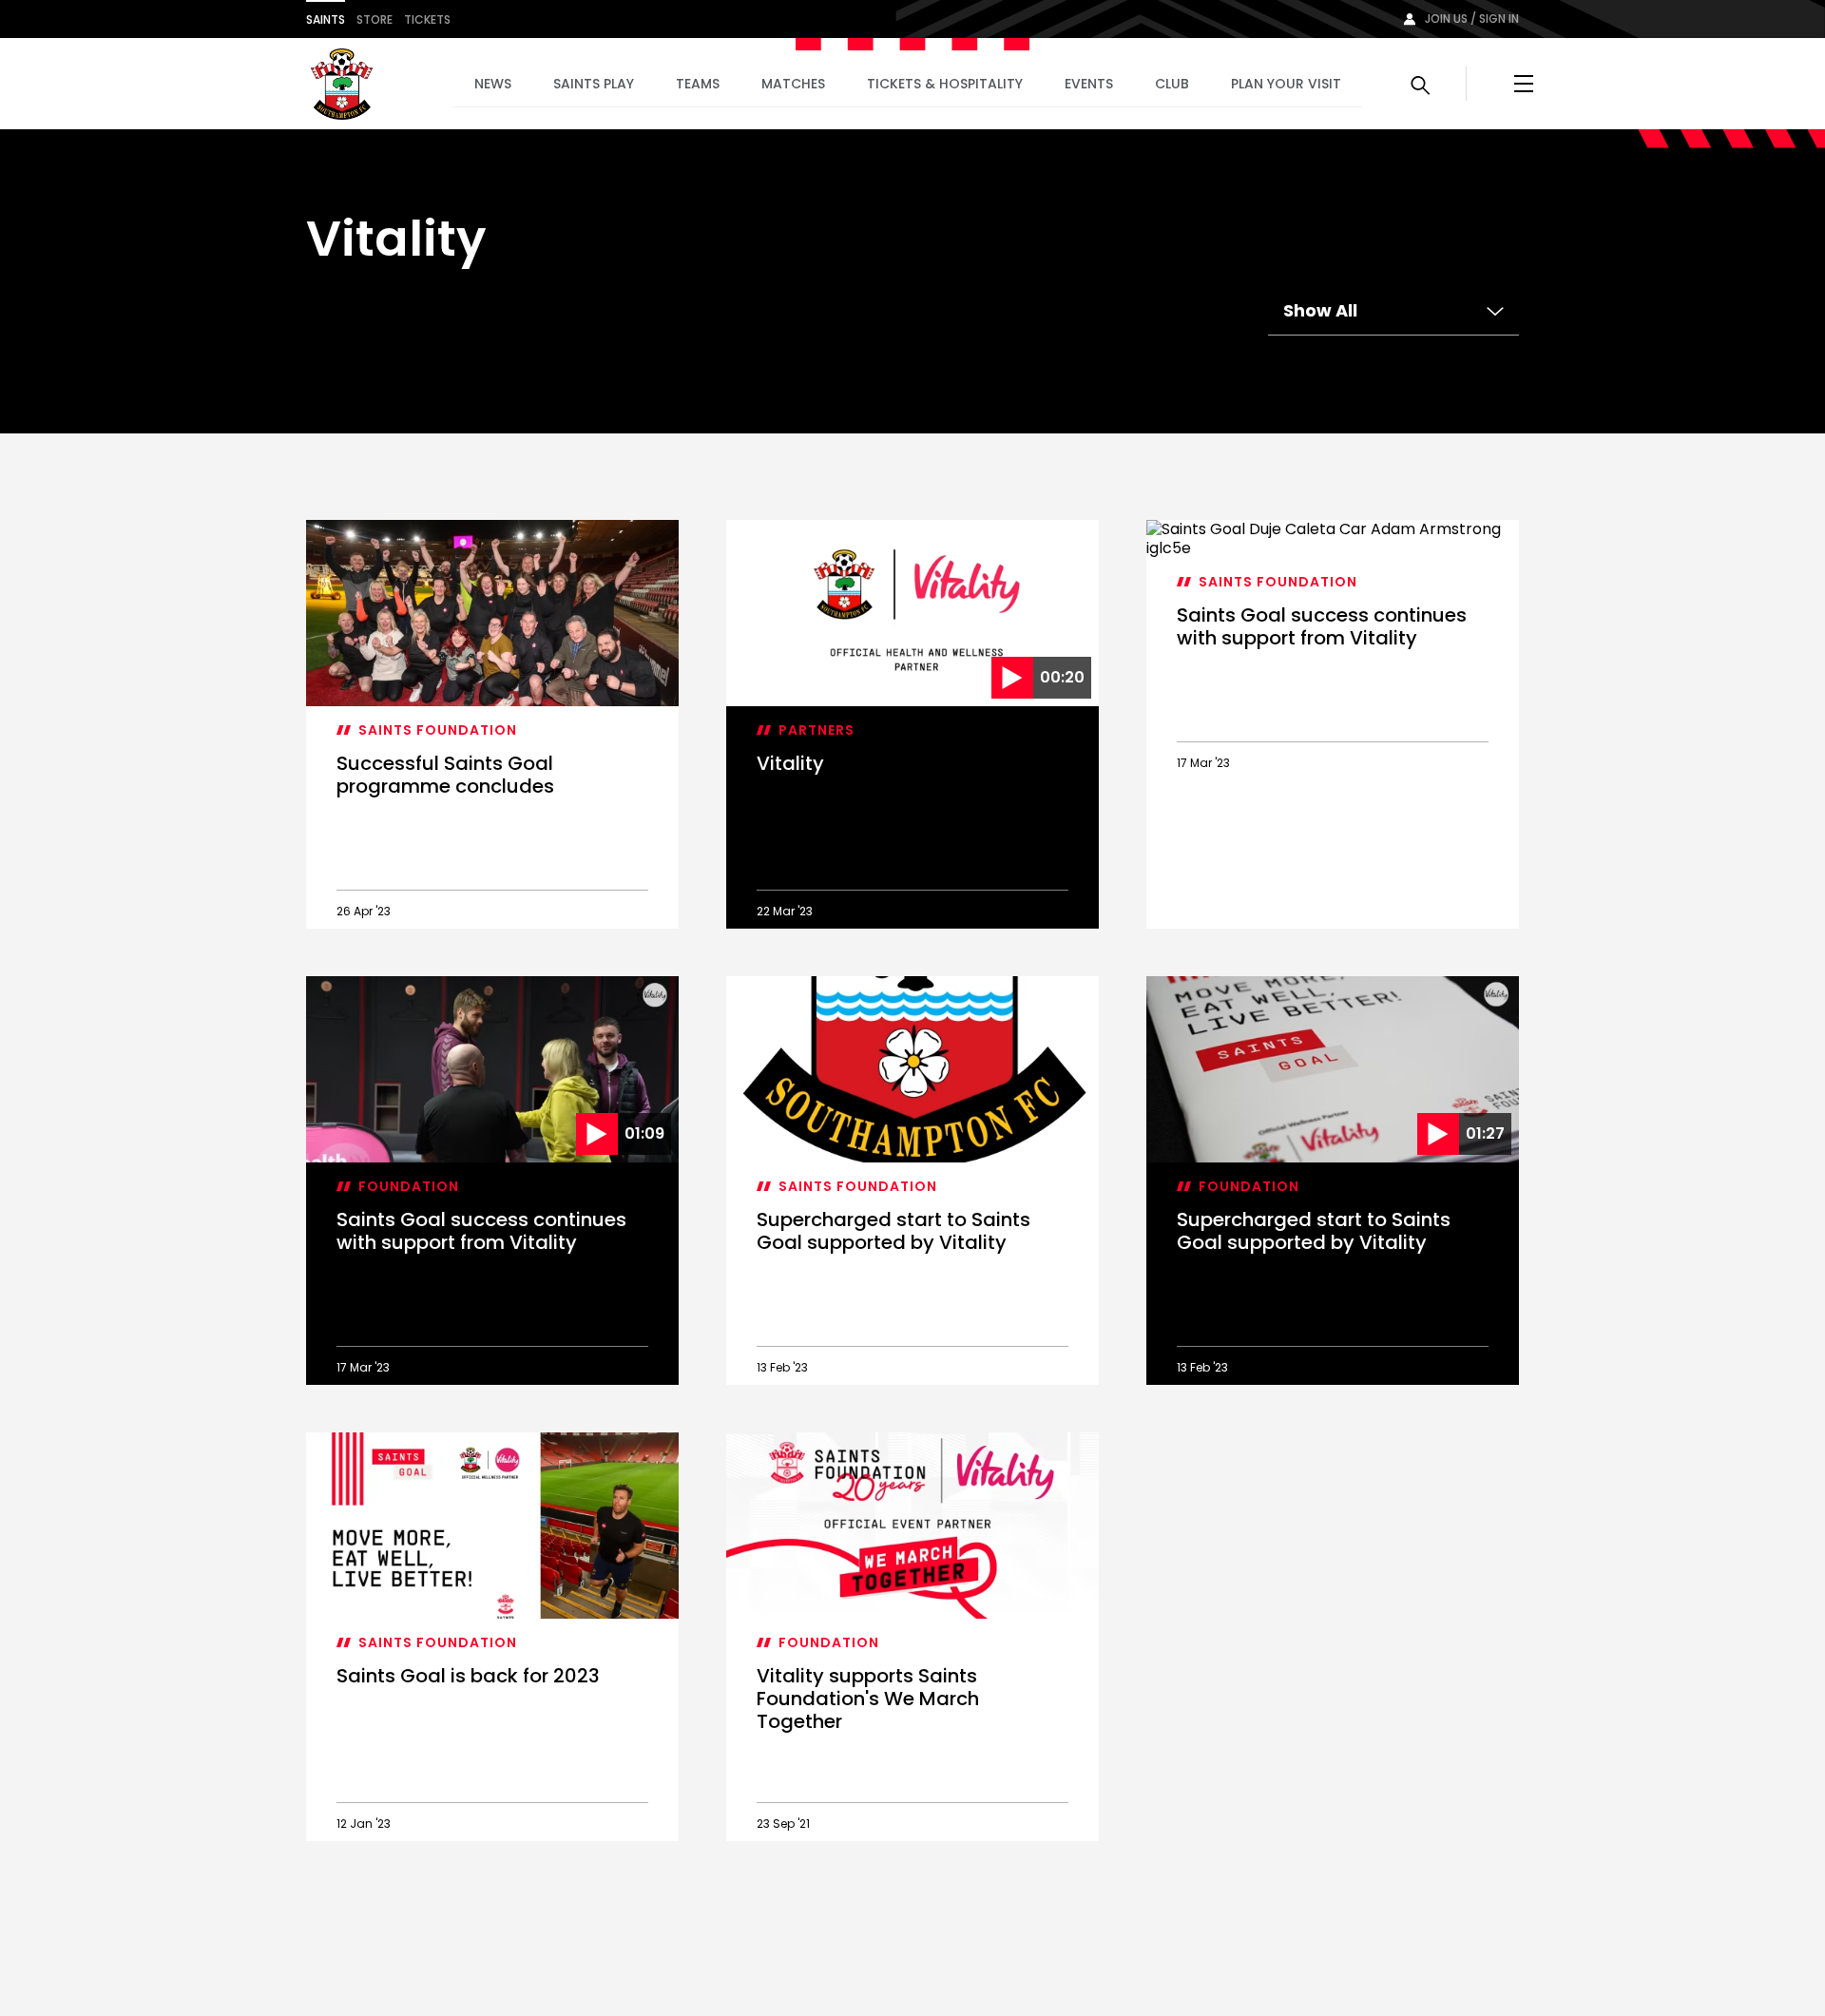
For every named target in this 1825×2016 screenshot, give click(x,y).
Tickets (427, 19)
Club (1172, 84)
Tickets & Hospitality (945, 84)
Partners (816, 730)
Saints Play (594, 84)
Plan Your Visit (1286, 84)
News (493, 84)
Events (1089, 84)
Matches (793, 84)
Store (375, 19)
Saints (326, 19)
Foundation (409, 1186)
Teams (698, 84)
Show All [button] (1320, 310)
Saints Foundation (438, 730)
